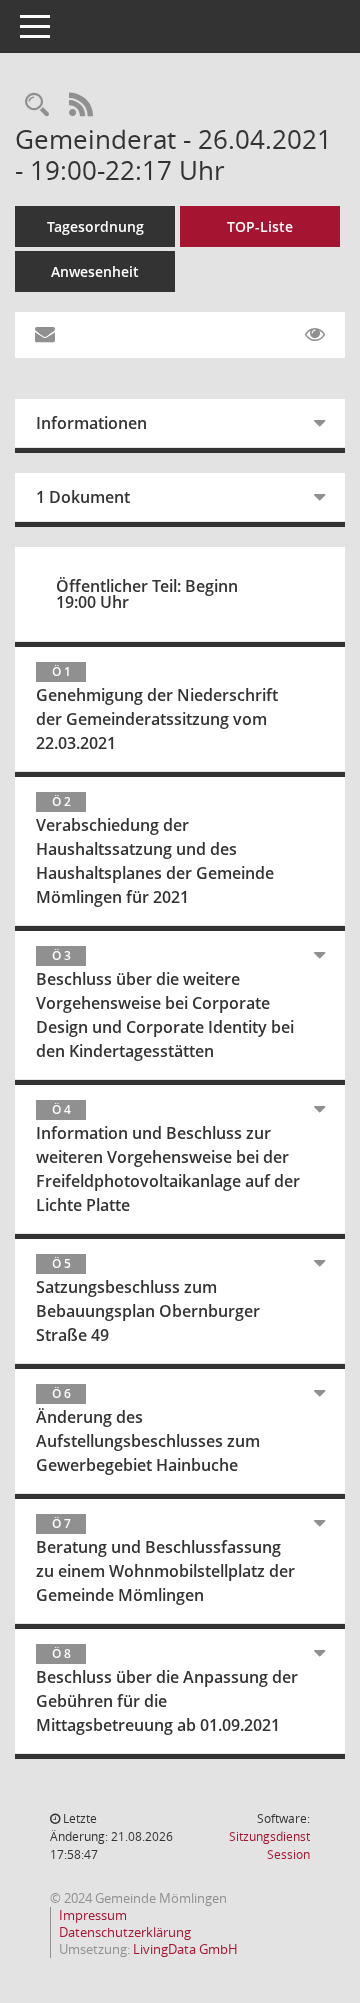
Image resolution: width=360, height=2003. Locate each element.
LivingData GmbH (185, 1949)
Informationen (91, 423)
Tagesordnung (95, 226)
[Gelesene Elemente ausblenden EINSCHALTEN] (315, 335)
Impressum (93, 1915)
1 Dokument (83, 497)
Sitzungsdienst (269, 1845)
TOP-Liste (260, 226)
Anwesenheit (95, 271)
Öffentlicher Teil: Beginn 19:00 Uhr (147, 594)
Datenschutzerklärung (125, 1932)
